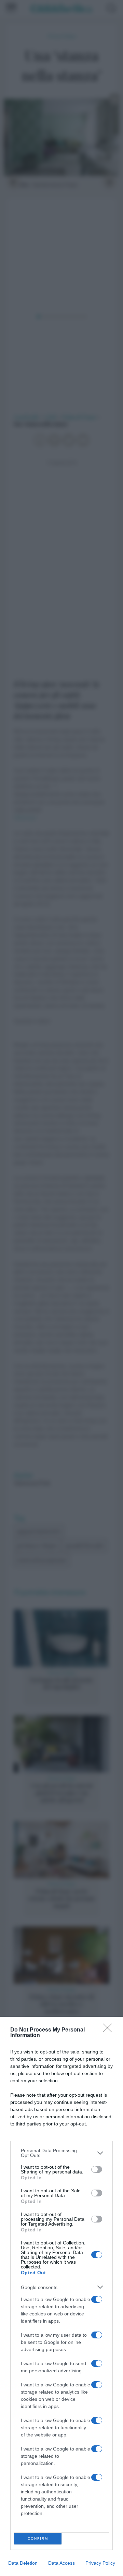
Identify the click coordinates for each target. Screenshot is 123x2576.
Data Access (61, 2563)
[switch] (97, 2169)
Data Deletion (23, 2563)
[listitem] (61, 2153)
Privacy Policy (100, 2563)
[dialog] (61, 2296)
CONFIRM (38, 2538)
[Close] (110, 2030)
